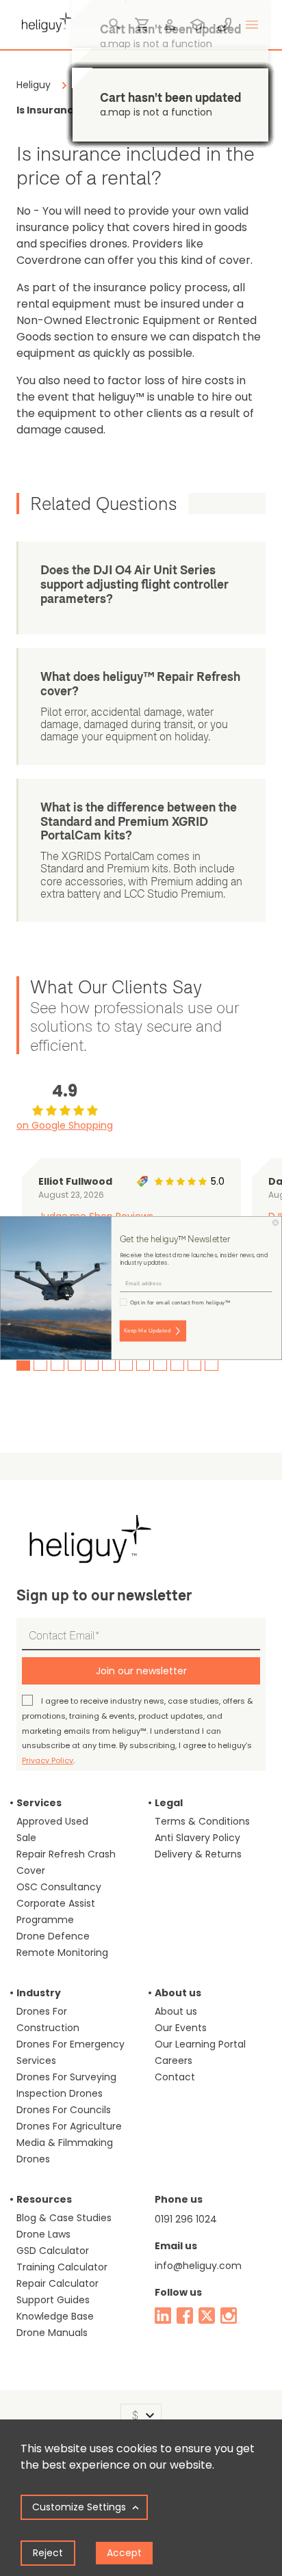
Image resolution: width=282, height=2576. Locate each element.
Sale (26, 1838)
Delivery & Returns (198, 1854)
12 (211, 1364)
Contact (175, 2077)
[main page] (44, 21)
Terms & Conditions (202, 1821)
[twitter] (207, 2316)
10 (177, 1364)
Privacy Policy (48, 1760)
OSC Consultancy (59, 1887)
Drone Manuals (52, 2333)
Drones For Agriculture (69, 2126)
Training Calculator (62, 2267)
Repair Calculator (57, 2283)
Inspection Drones (60, 2093)
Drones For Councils (64, 2110)
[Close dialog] (275, 1223)
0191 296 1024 (186, 2219)
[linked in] (163, 2316)
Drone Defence (53, 1936)
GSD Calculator (53, 2251)
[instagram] (229, 2316)
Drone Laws (43, 2234)
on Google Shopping (65, 1125)
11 (194, 1364)
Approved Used (52, 1821)
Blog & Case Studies (64, 2218)
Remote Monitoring (62, 1953)
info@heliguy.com (198, 2266)
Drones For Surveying (66, 2077)
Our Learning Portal (200, 2044)
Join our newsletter (141, 1671)
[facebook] (185, 2316)
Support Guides (53, 2300)
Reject (48, 2553)
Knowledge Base (55, 2316)
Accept (124, 2553)
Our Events (181, 2028)
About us (176, 2011)
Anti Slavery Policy (197, 1838)
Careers (174, 2061)
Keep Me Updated (148, 1331)
